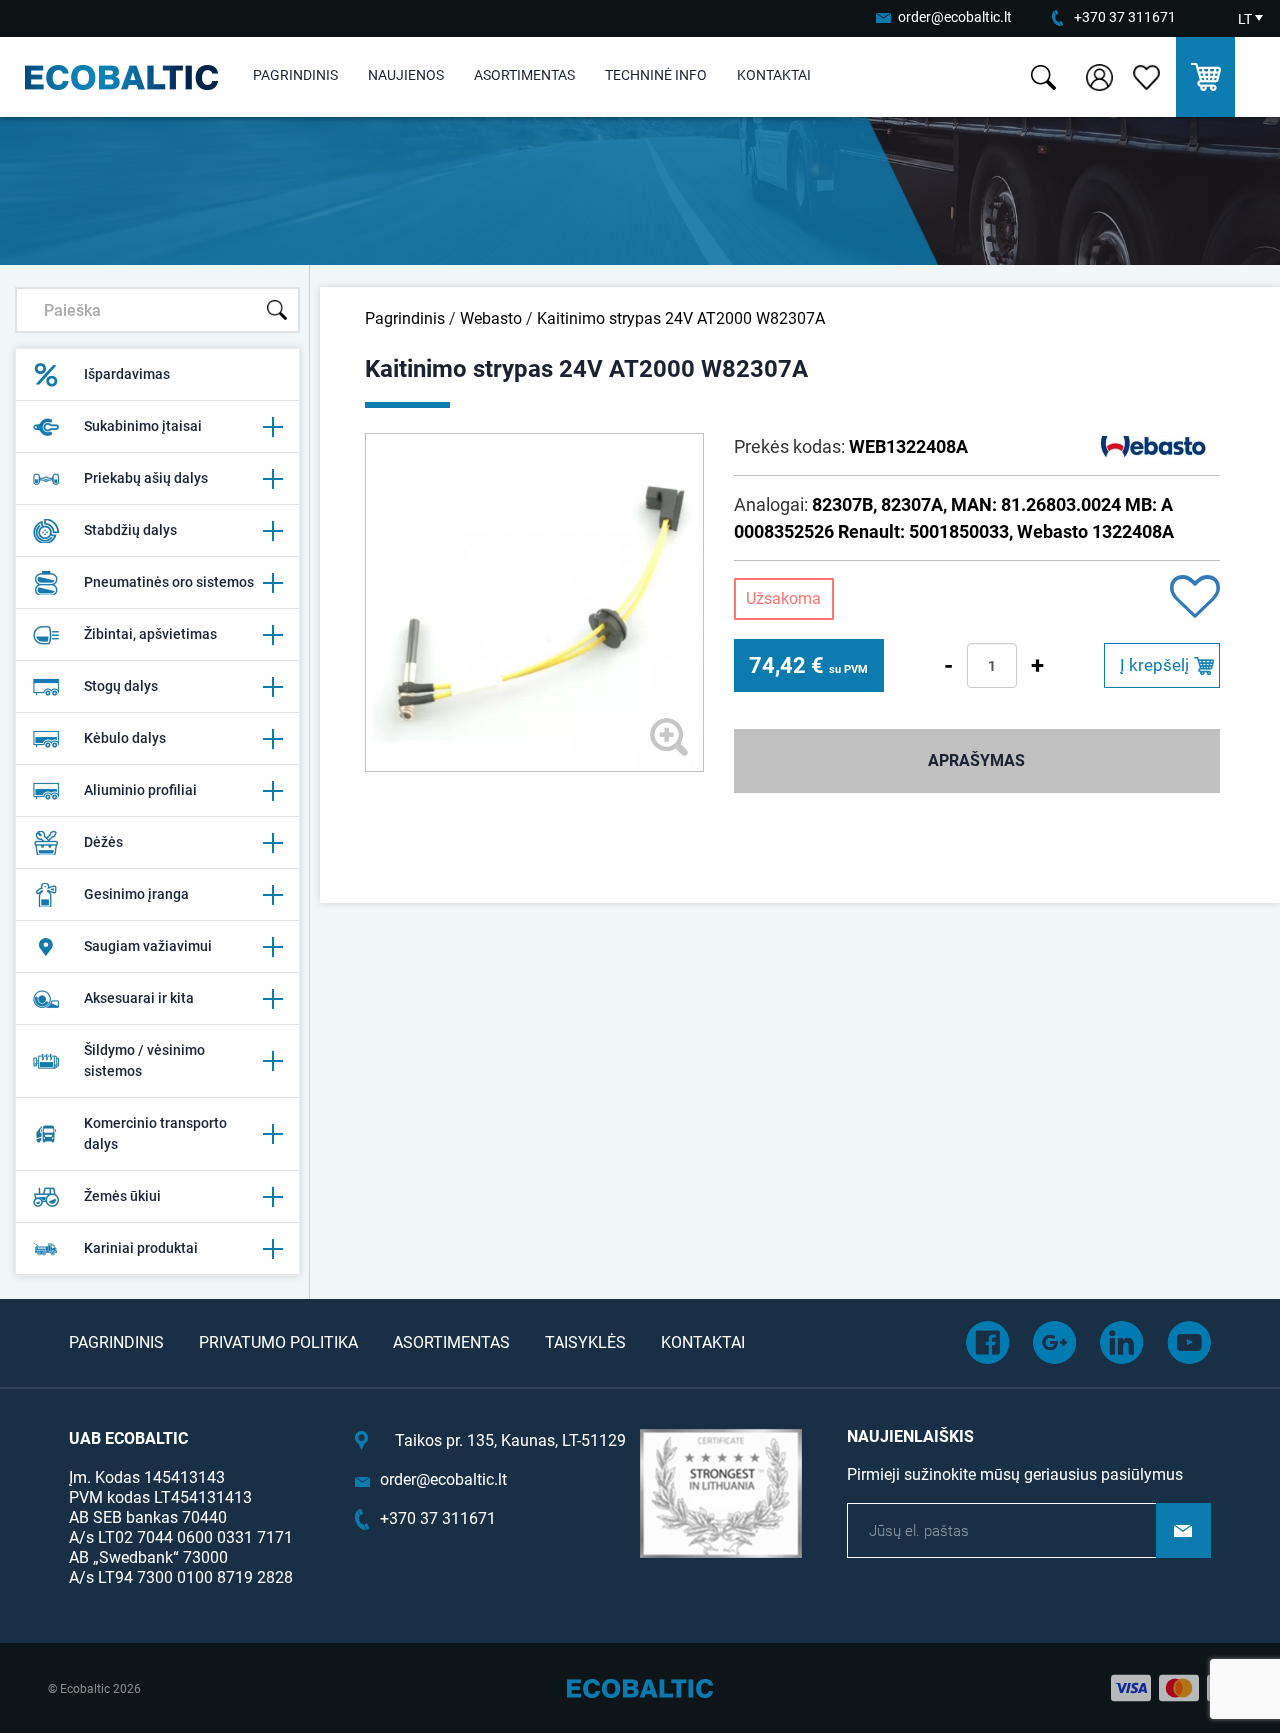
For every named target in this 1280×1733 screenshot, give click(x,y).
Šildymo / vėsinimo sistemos (144, 1060)
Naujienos (406, 75)
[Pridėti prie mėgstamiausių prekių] (1195, 598)
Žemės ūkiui (122, 1196)
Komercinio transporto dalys (155, 1133)
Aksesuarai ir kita (139, 998)
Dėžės (103, 842)
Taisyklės (585, 1342)
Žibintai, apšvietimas (150, 634)
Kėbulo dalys (125, 738)
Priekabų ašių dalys (146, 478)
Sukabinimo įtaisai (143, 426)
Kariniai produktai (141, 1248)
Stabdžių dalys (130, 530)
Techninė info (656, 75)
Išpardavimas (127, 374)
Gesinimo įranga (136, 894)
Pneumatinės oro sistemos (169, 582)
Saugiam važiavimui (148, 946)
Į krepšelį (1154, 665)
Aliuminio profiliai (140, 790)
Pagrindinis (295, 75)
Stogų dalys (121, 686)
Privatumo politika (278, 1342)
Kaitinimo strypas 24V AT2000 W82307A (681, 318)
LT (1245, 19)
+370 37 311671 (1125, 17)
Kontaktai (774, 75)
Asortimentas (524, 75)
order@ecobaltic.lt (955, 17)
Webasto (491, 318)
